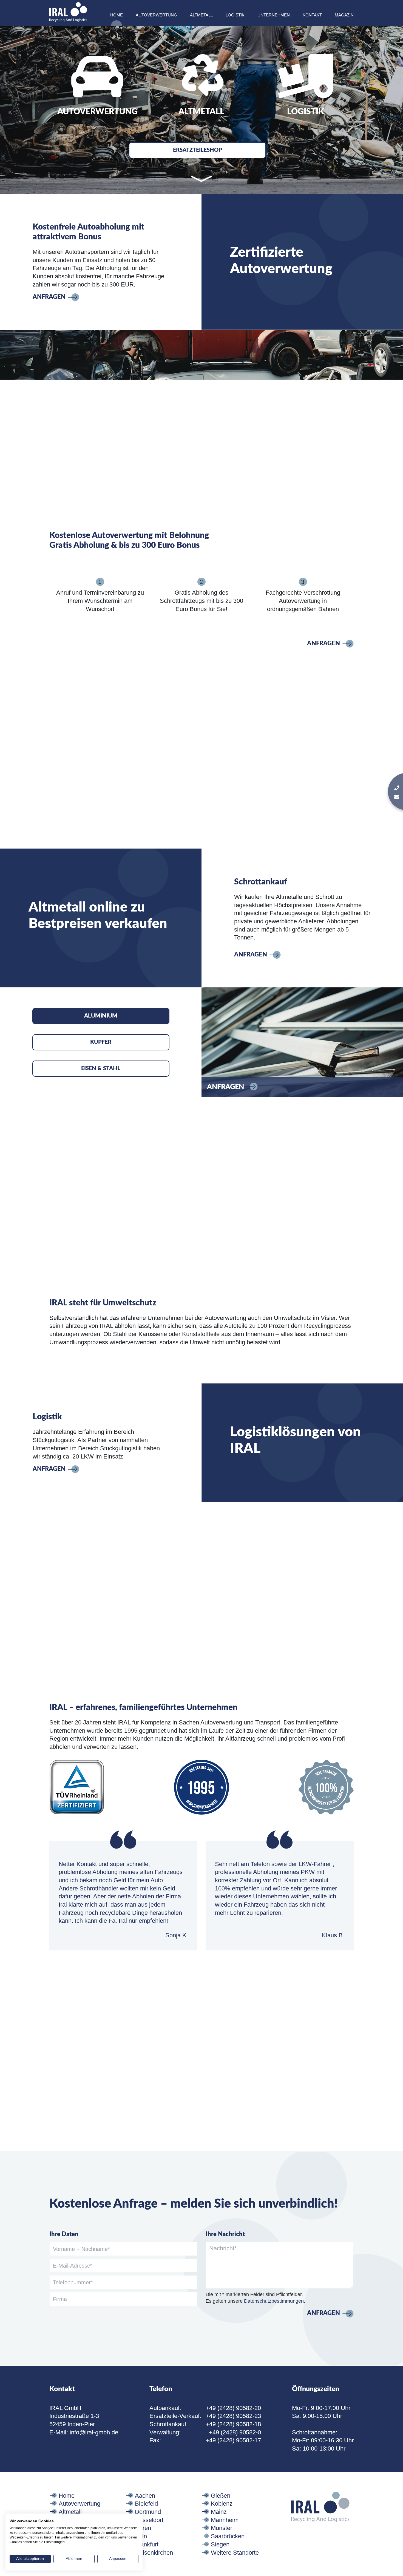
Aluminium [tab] (101, 1016)
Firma (60, 2299)
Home (117, 15)
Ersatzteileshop (198, 150)
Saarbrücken (228, 2536)
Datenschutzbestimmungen (274, 2301)
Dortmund (148, 2512)
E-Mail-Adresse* (73, 2266)
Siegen (220, 2544)
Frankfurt (147, 2544)
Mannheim (225, 2520)
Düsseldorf (149, 2520)
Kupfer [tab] (101, 1042)
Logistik (235, 15)
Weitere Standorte (235, 2553)
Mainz (219, 2512)
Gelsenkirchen (154, 2553)
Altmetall (201, 15)
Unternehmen (274, 15)
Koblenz (222, 2504)
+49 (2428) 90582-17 (233, 2440)
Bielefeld (146, 2504)
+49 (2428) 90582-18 (233, 2424)
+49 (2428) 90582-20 (233, 2408)
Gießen (221, 2496)
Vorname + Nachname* (81, 2249)
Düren (143, 2528)
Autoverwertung (156, 15)
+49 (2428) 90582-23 (233, 2416)
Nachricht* (223, 2248)
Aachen (145, 2496)
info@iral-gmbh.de (94, 2432)
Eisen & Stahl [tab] (101, 1068)
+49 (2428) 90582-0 (235, 2432)
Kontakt (312, 15)
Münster (222, 2528)
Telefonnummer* (73, 2282)
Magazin (344, 15)
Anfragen (49, 297)
